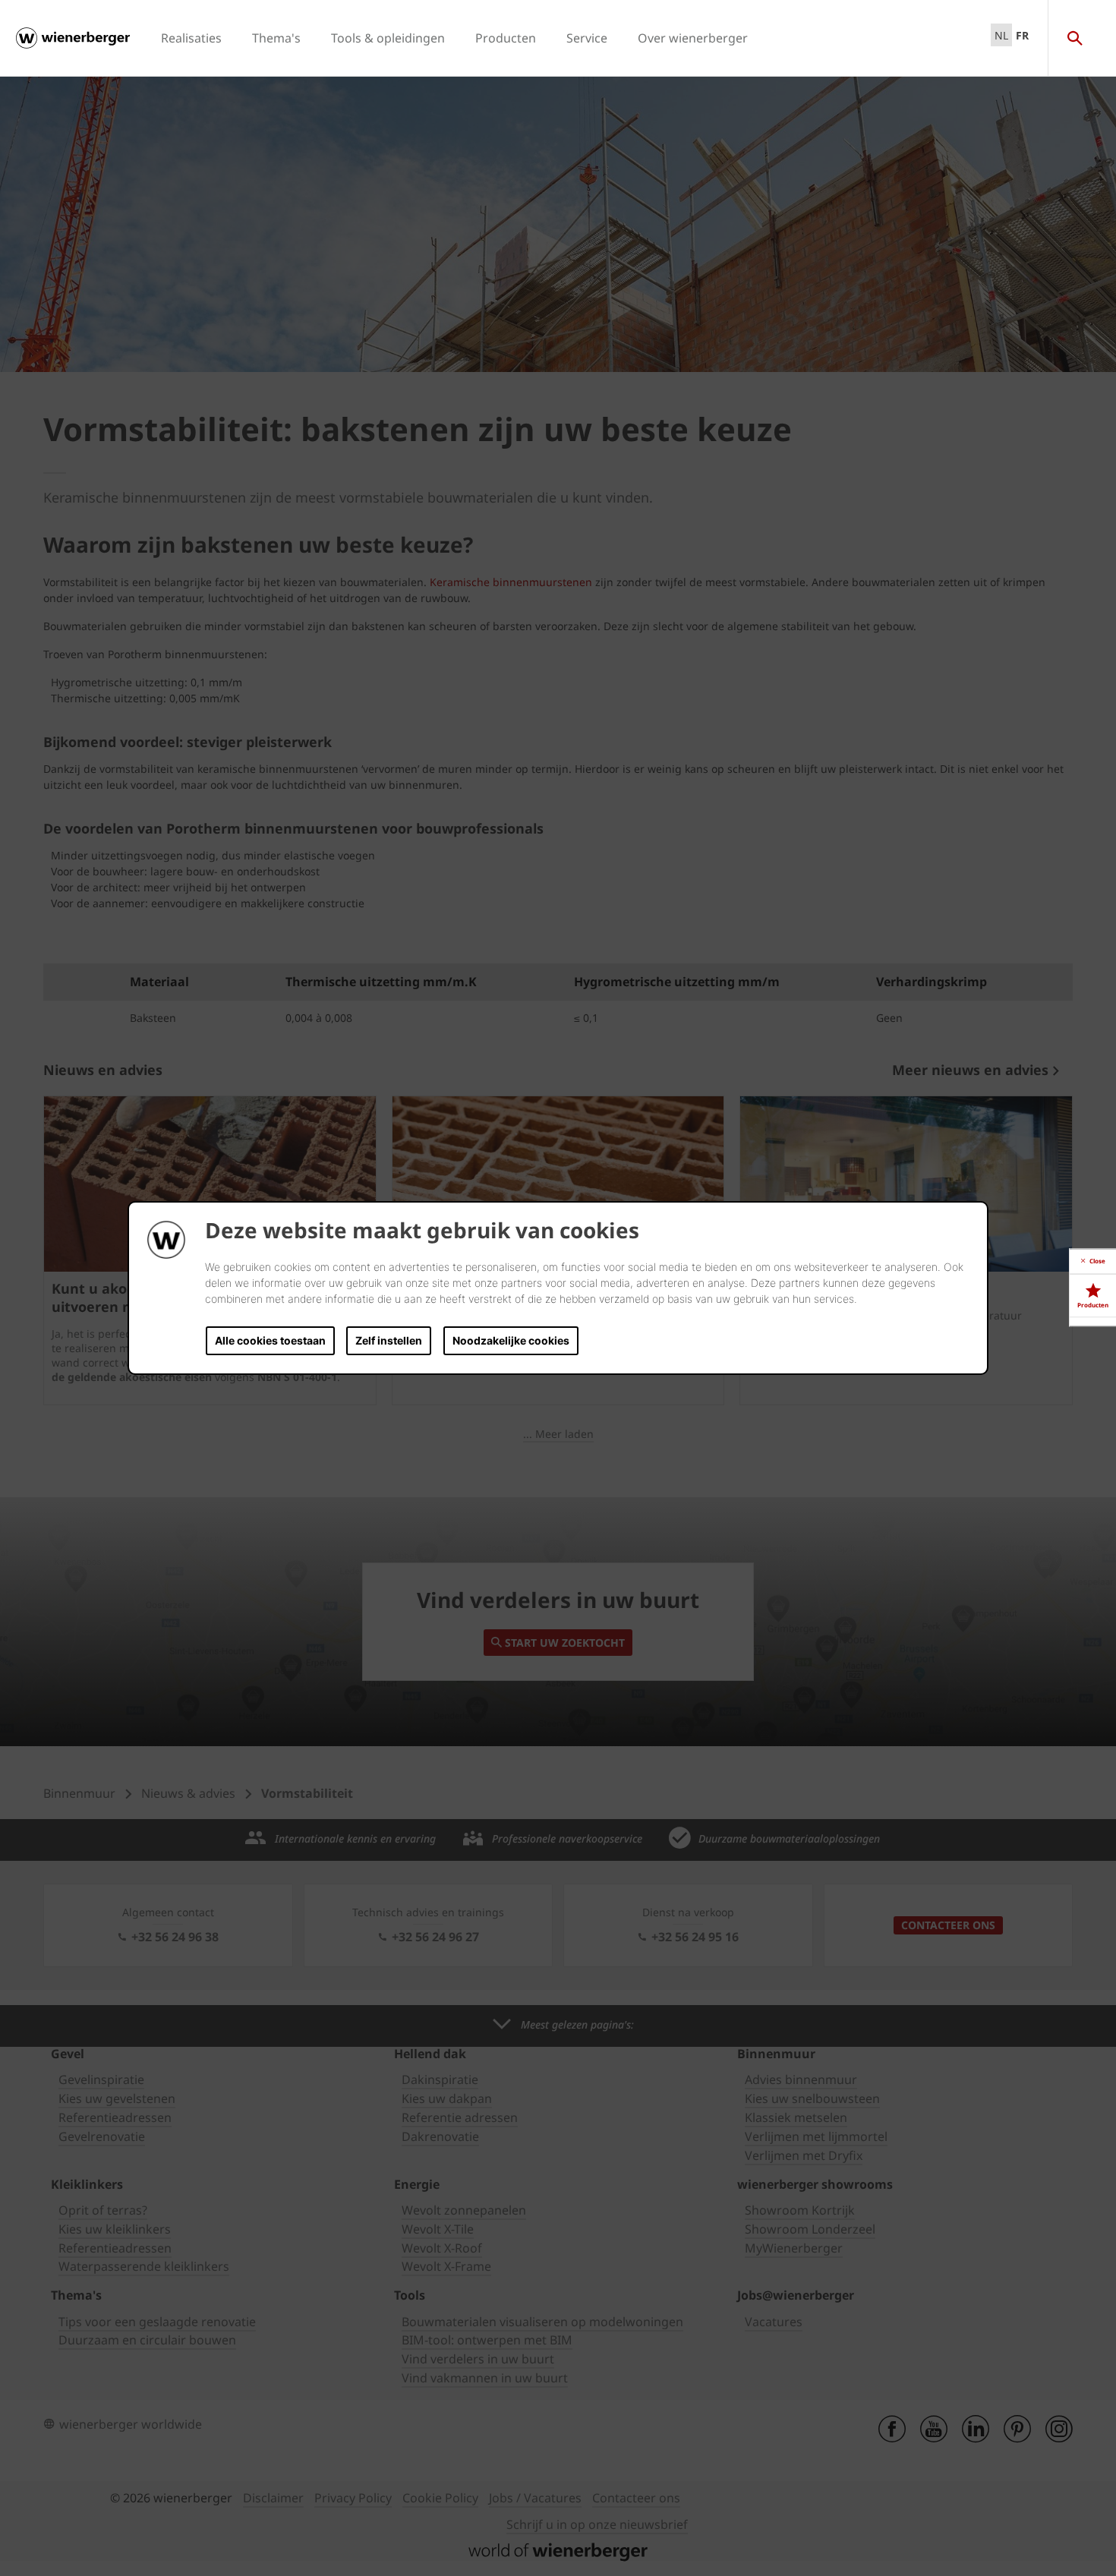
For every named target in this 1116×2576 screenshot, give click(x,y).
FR (1022, 35)
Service (587, 38)
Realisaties (191, 38)
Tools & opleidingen (388, 38)
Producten (506, 38)
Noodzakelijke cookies (511, 1340)
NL (1001, 35)
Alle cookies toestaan (270, 1340)
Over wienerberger (693, 38)
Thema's (276, 38)
